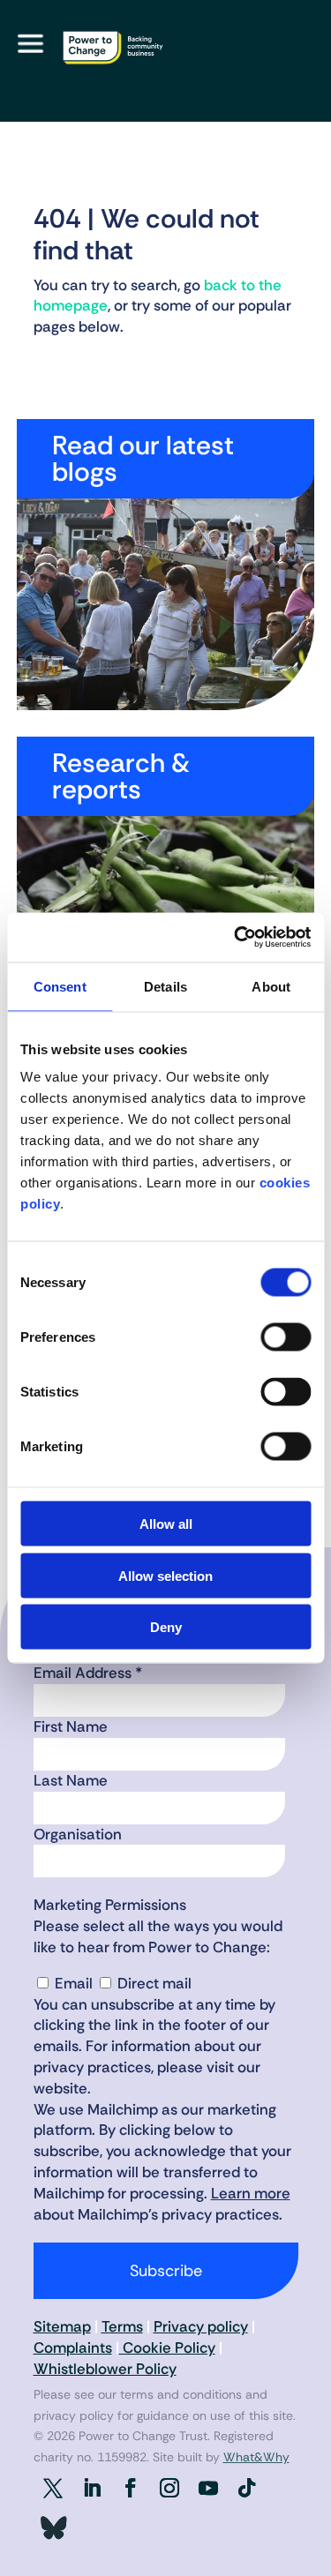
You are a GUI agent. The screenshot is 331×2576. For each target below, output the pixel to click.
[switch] (286, 1337)
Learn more (251, 2193)
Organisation (78, 1834)
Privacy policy (201, 2326)
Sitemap (62, 2326)
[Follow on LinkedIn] (92, 2488)
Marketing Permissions (110, 1905)
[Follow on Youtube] (208, 2488)
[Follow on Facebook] (131, 2488)
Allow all (166, 1524)
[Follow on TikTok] (247, 2488)
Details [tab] (165, 986)
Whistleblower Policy (105, 2369)
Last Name (71, 1780)
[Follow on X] (53, 2488)
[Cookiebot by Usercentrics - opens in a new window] (236, 938)
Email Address (88, 1673)
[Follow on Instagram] (169, 2488)
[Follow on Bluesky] (53, 2528)
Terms (122, 2326)
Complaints (73, 2348)
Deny (166, 1627)
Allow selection (165, 1575)
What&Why (256, 2457)
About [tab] (271, 986)
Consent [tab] (60, 986)
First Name (71, 1726)
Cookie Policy (167, 2348)
